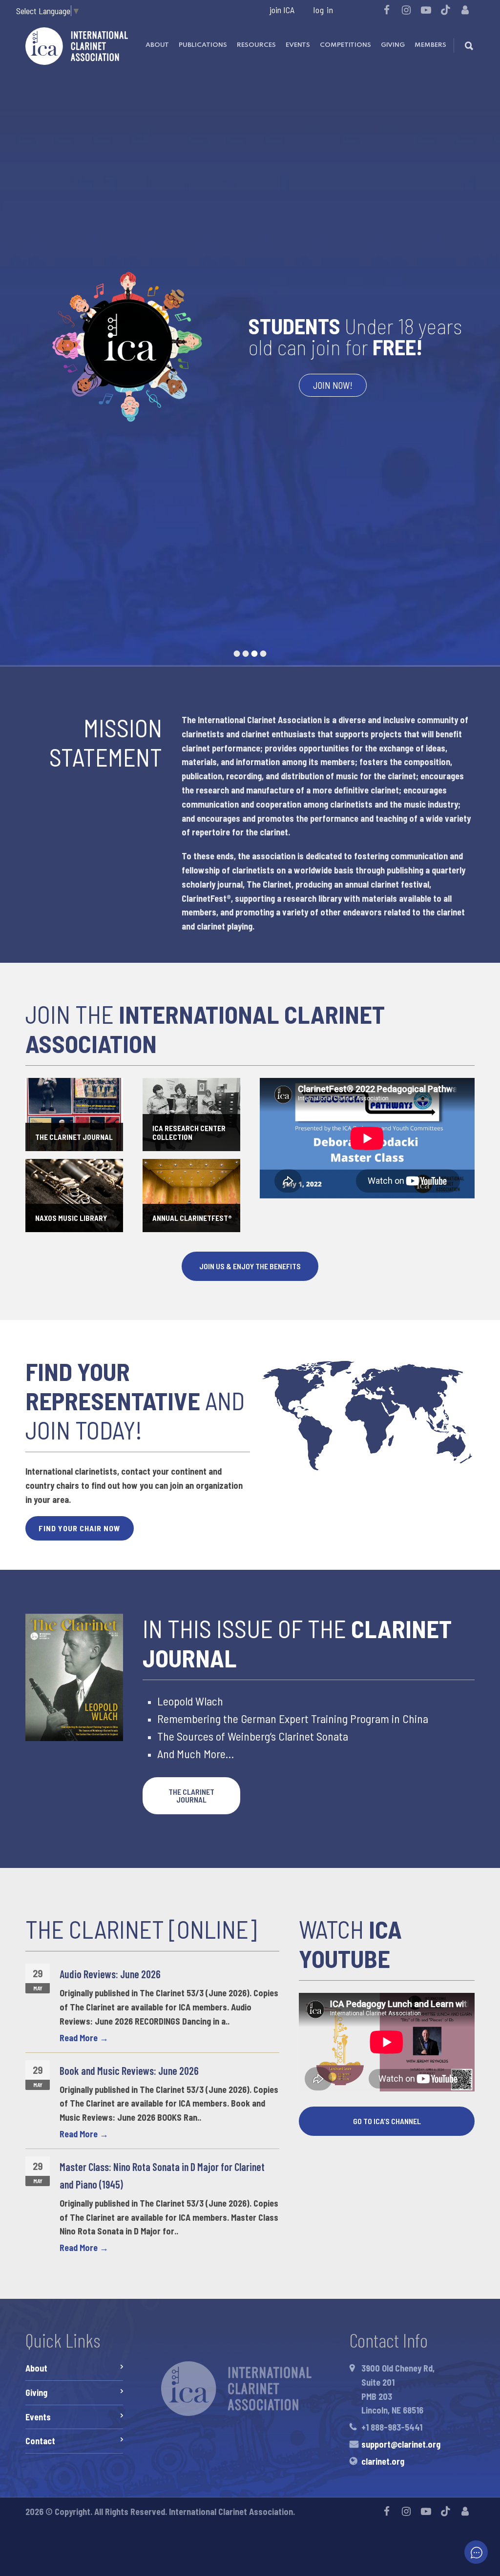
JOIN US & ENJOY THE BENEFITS (250, 1266)
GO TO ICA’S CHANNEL (387, 2121)
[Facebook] (387, 10)
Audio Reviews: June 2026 (110, 1974)
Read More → (84, 2038)
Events (298, 45)
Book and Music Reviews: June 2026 (129, 2070)
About (157, 45)
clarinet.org (383, 2461)
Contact (40, 2441)
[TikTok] (445, 10)
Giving (393, 45)
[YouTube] (426, 10)
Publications (203, 45)
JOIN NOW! (333, 385)
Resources (256, 45)
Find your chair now (80, 1528)
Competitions (345, 45)
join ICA (282, 10)
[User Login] (465, 10)
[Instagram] (406, 10)
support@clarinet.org (401, 2444)
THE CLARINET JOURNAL (191, 1795)
